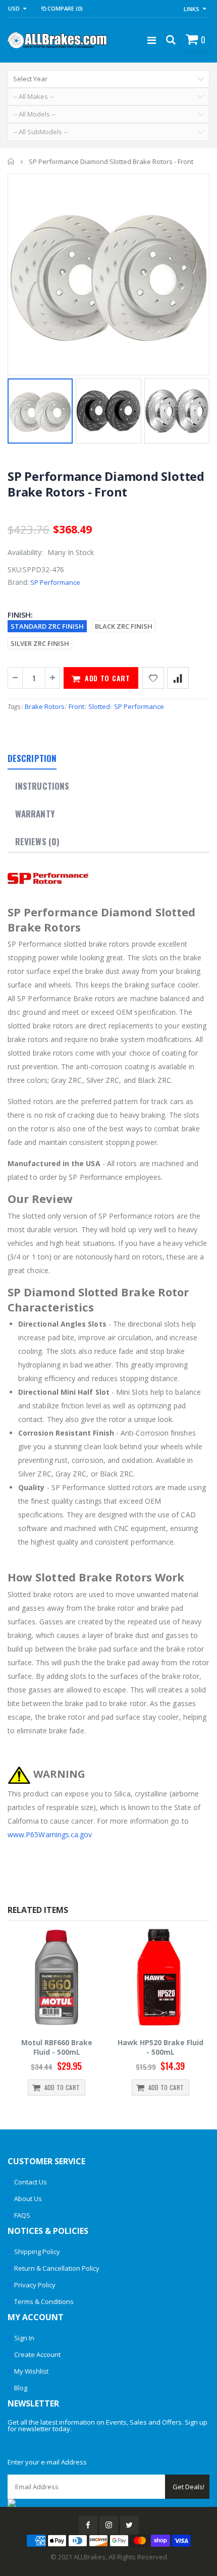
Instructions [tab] (42, 786)
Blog (21, 2388)
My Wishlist (31, 2371)
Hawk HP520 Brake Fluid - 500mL (160, 2047)
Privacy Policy (35, 2285)
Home (11, 161)
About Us (28, 2199)
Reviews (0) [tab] (37, 841)
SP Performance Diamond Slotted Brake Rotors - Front (106, 484)
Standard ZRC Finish (47, 626)
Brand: (18, 582)
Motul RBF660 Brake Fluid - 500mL (57, 2047)
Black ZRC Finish (124, 626)
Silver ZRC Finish (40, 643)
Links (192, 9)
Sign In (24, 2338)
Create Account (37, 2354)
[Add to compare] (178, 678)
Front (76, 706)
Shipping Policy (37, 2252)
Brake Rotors (45, 706)
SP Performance (55, 582)
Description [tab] (32, 758)
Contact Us (31, 2182)
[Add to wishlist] (153, 678)
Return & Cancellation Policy (57, 2268)
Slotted (99, 706)
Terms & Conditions (44, 2301)
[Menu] (152, 40)
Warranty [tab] (35, 814)
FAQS (22, 2215)
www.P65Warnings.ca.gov (50, 1834)
